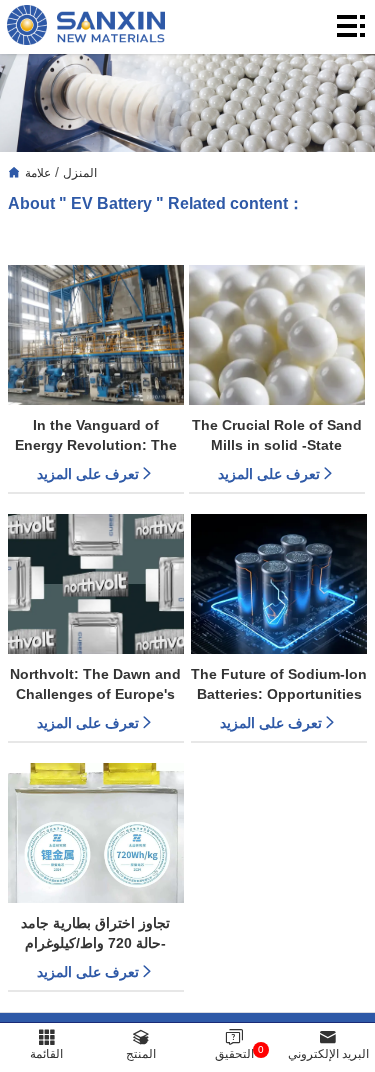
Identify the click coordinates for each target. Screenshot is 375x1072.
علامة (38, 173)
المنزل (80, 173)
